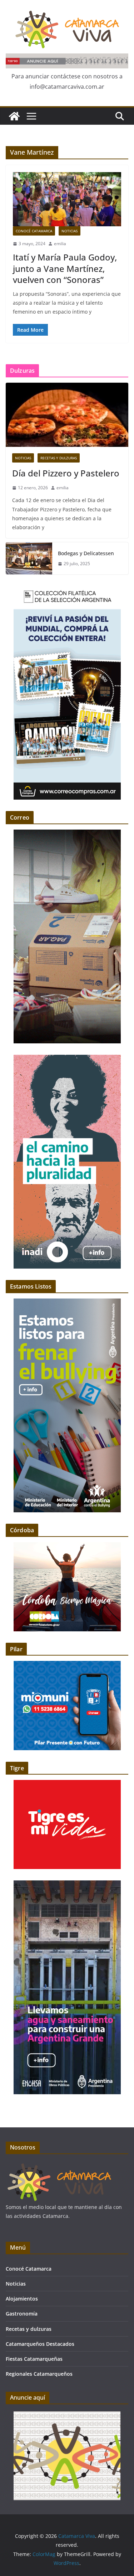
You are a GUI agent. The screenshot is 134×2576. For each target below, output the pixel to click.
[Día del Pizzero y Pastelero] (67, 415)
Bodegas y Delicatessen (86, 553)
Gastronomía (22, 2314)
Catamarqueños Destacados (40, 2344)
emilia (60, 244)
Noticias (70, 231)
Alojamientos (22, 2299)
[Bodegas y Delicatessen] (29, 558)
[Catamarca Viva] (14, 116)
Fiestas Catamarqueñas (34, 2359)
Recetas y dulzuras (59, 458)
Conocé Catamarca (34, 231)
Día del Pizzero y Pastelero (66, 473)
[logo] (59, 2166)
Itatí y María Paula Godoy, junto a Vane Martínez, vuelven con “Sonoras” (65, 268)
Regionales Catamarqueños (39, 2374)
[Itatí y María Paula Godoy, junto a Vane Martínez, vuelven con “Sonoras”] (67, 199)
